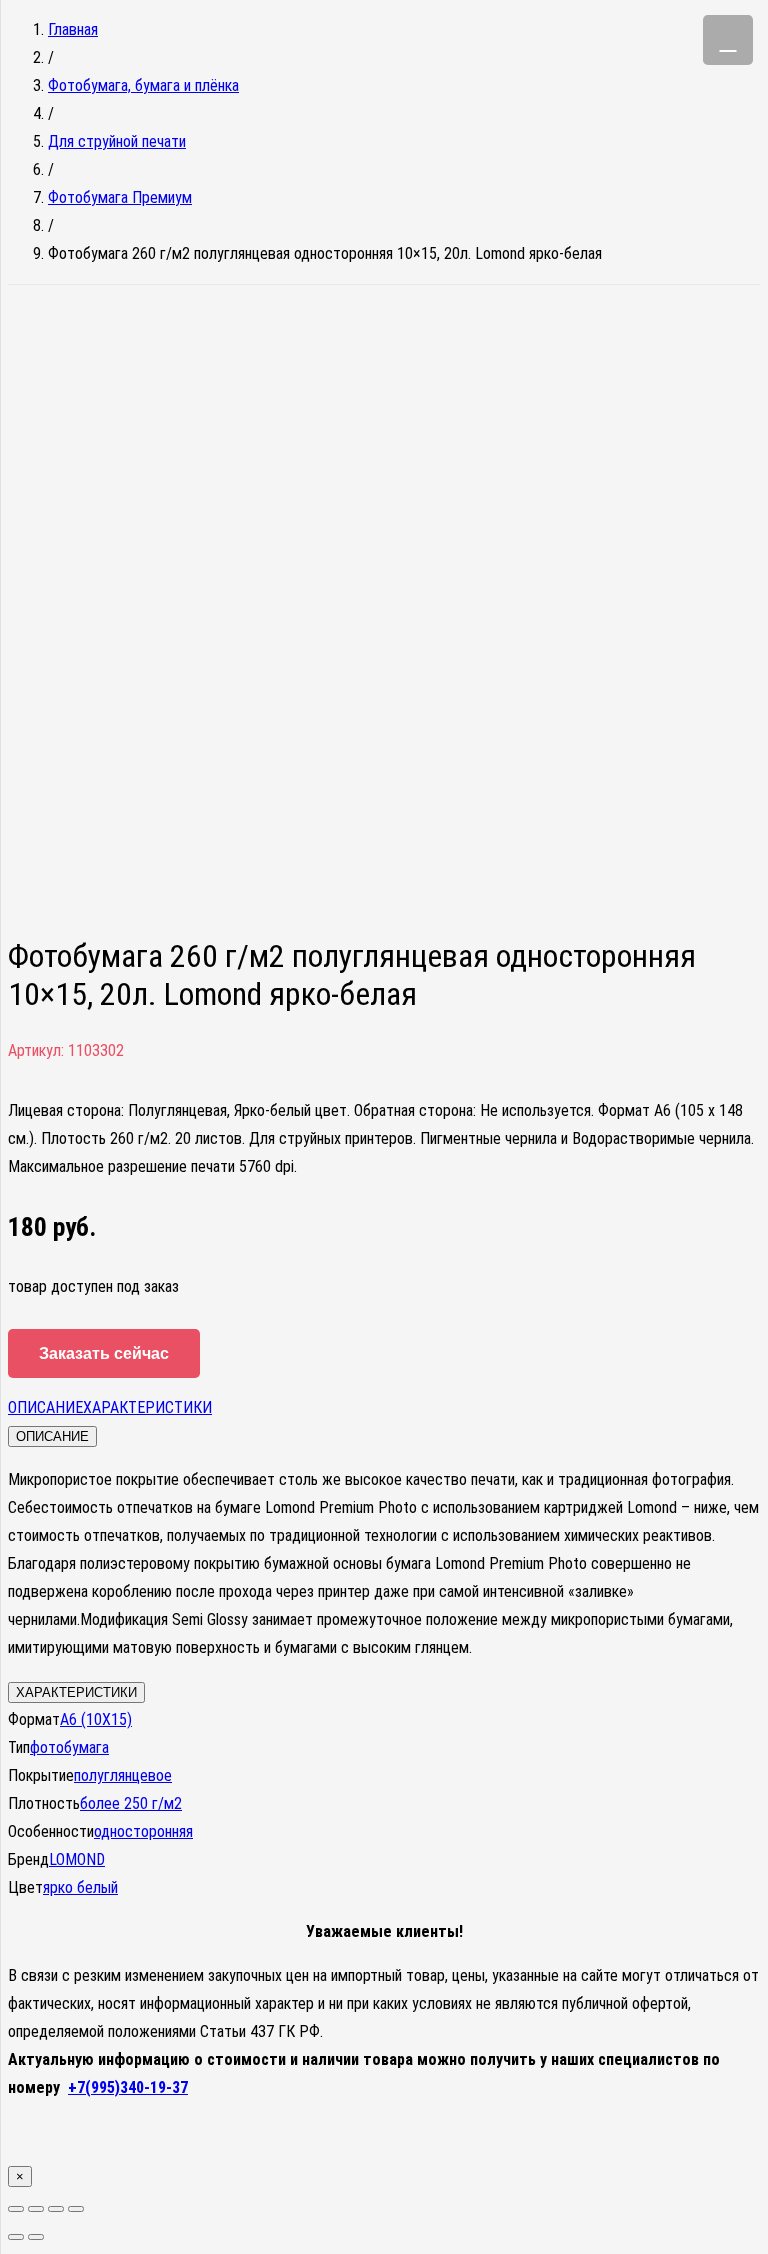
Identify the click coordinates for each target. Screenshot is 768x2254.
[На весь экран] (56, 2209)
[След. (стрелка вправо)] (36, 2237)
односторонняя (143, 1831)
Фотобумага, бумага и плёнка (143, 85)
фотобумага (69, 1747)
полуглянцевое (123, 1775)
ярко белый (80, 1887)
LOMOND (77, 1859)
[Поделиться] (36, 2209)
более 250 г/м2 (131, 1803)
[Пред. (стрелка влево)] (16, 2237)
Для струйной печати (117, 141)
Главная (73, 29)
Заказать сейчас (104, 1353)
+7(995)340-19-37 (128, 2087)
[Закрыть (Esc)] (16, 2209)
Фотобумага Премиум (120, 197)
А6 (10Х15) (96, 1719)
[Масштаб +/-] (76, 2209)
